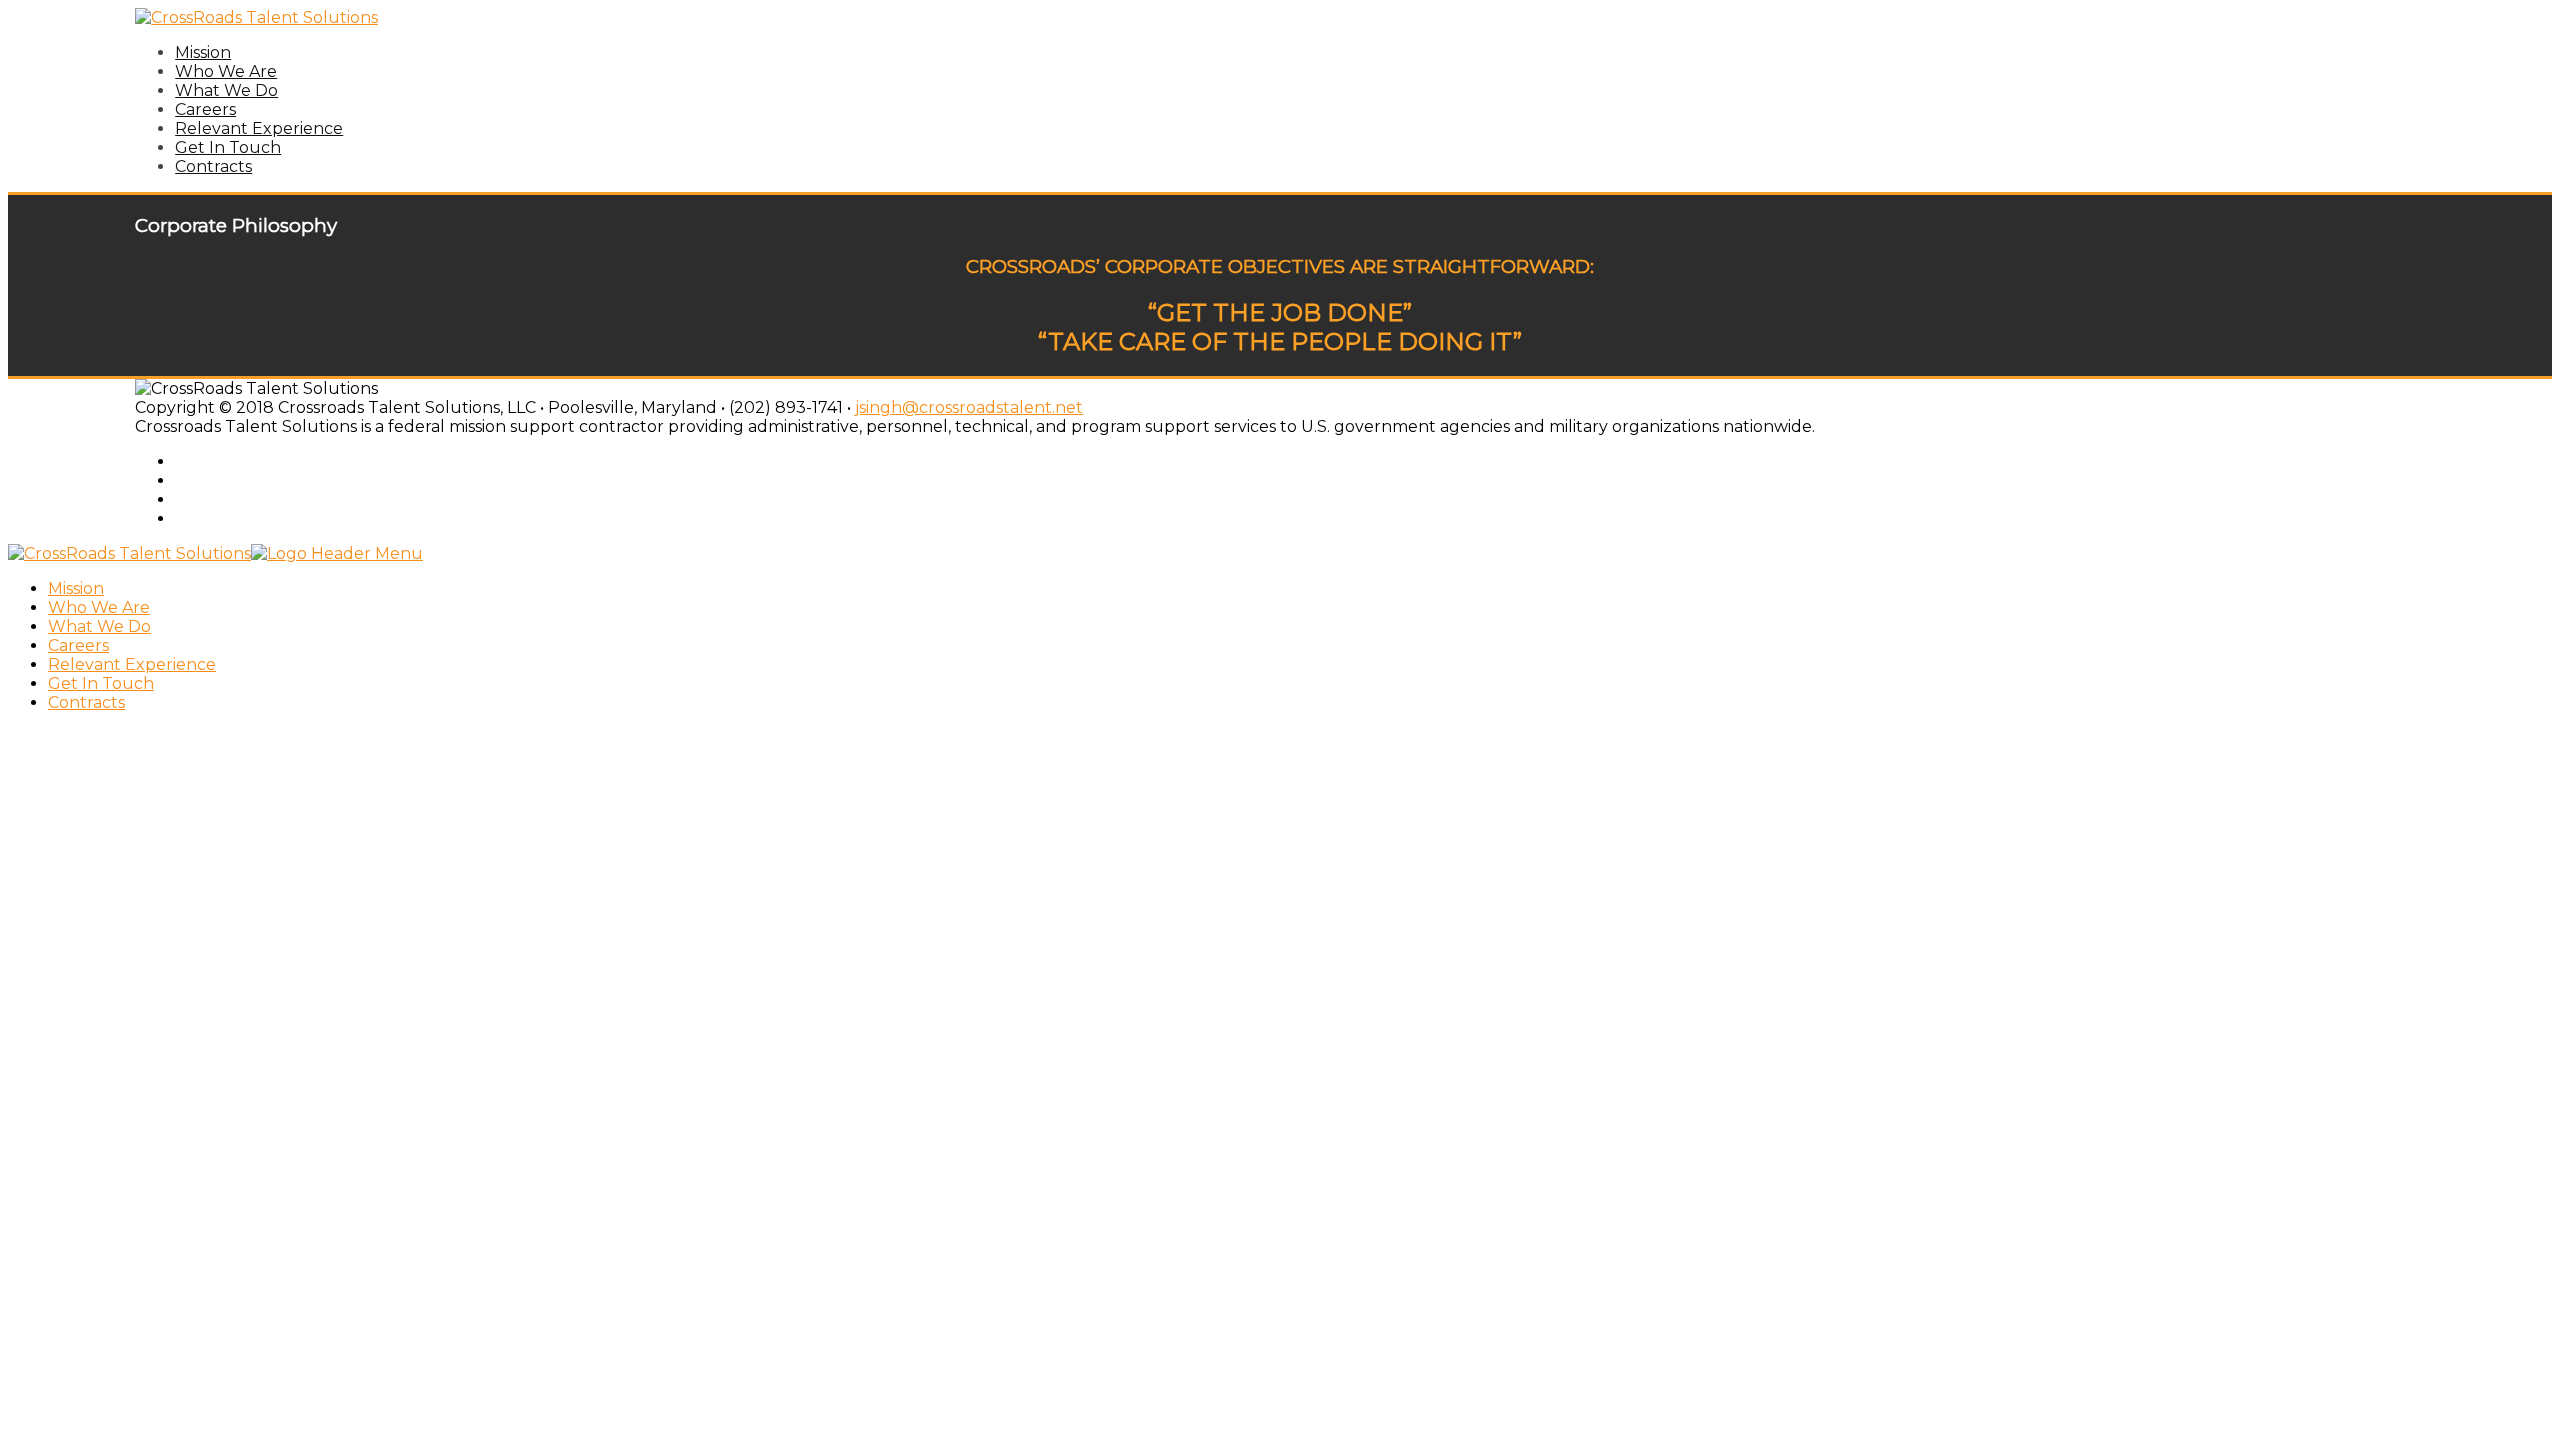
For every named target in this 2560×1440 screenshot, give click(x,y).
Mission (203, 52)
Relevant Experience (259, 128)
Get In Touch (228, 147)
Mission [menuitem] (76, 588)
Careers (205, 109)
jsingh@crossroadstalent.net (969, 407)
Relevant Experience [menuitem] (132, 664)
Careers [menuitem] (78, 645)
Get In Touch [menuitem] (101, 683)
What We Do (226, 90)
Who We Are (226, 71)
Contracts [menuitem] (86, 702)
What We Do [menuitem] (99, 626)
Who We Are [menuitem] (99, 607)
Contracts (213, 166)
